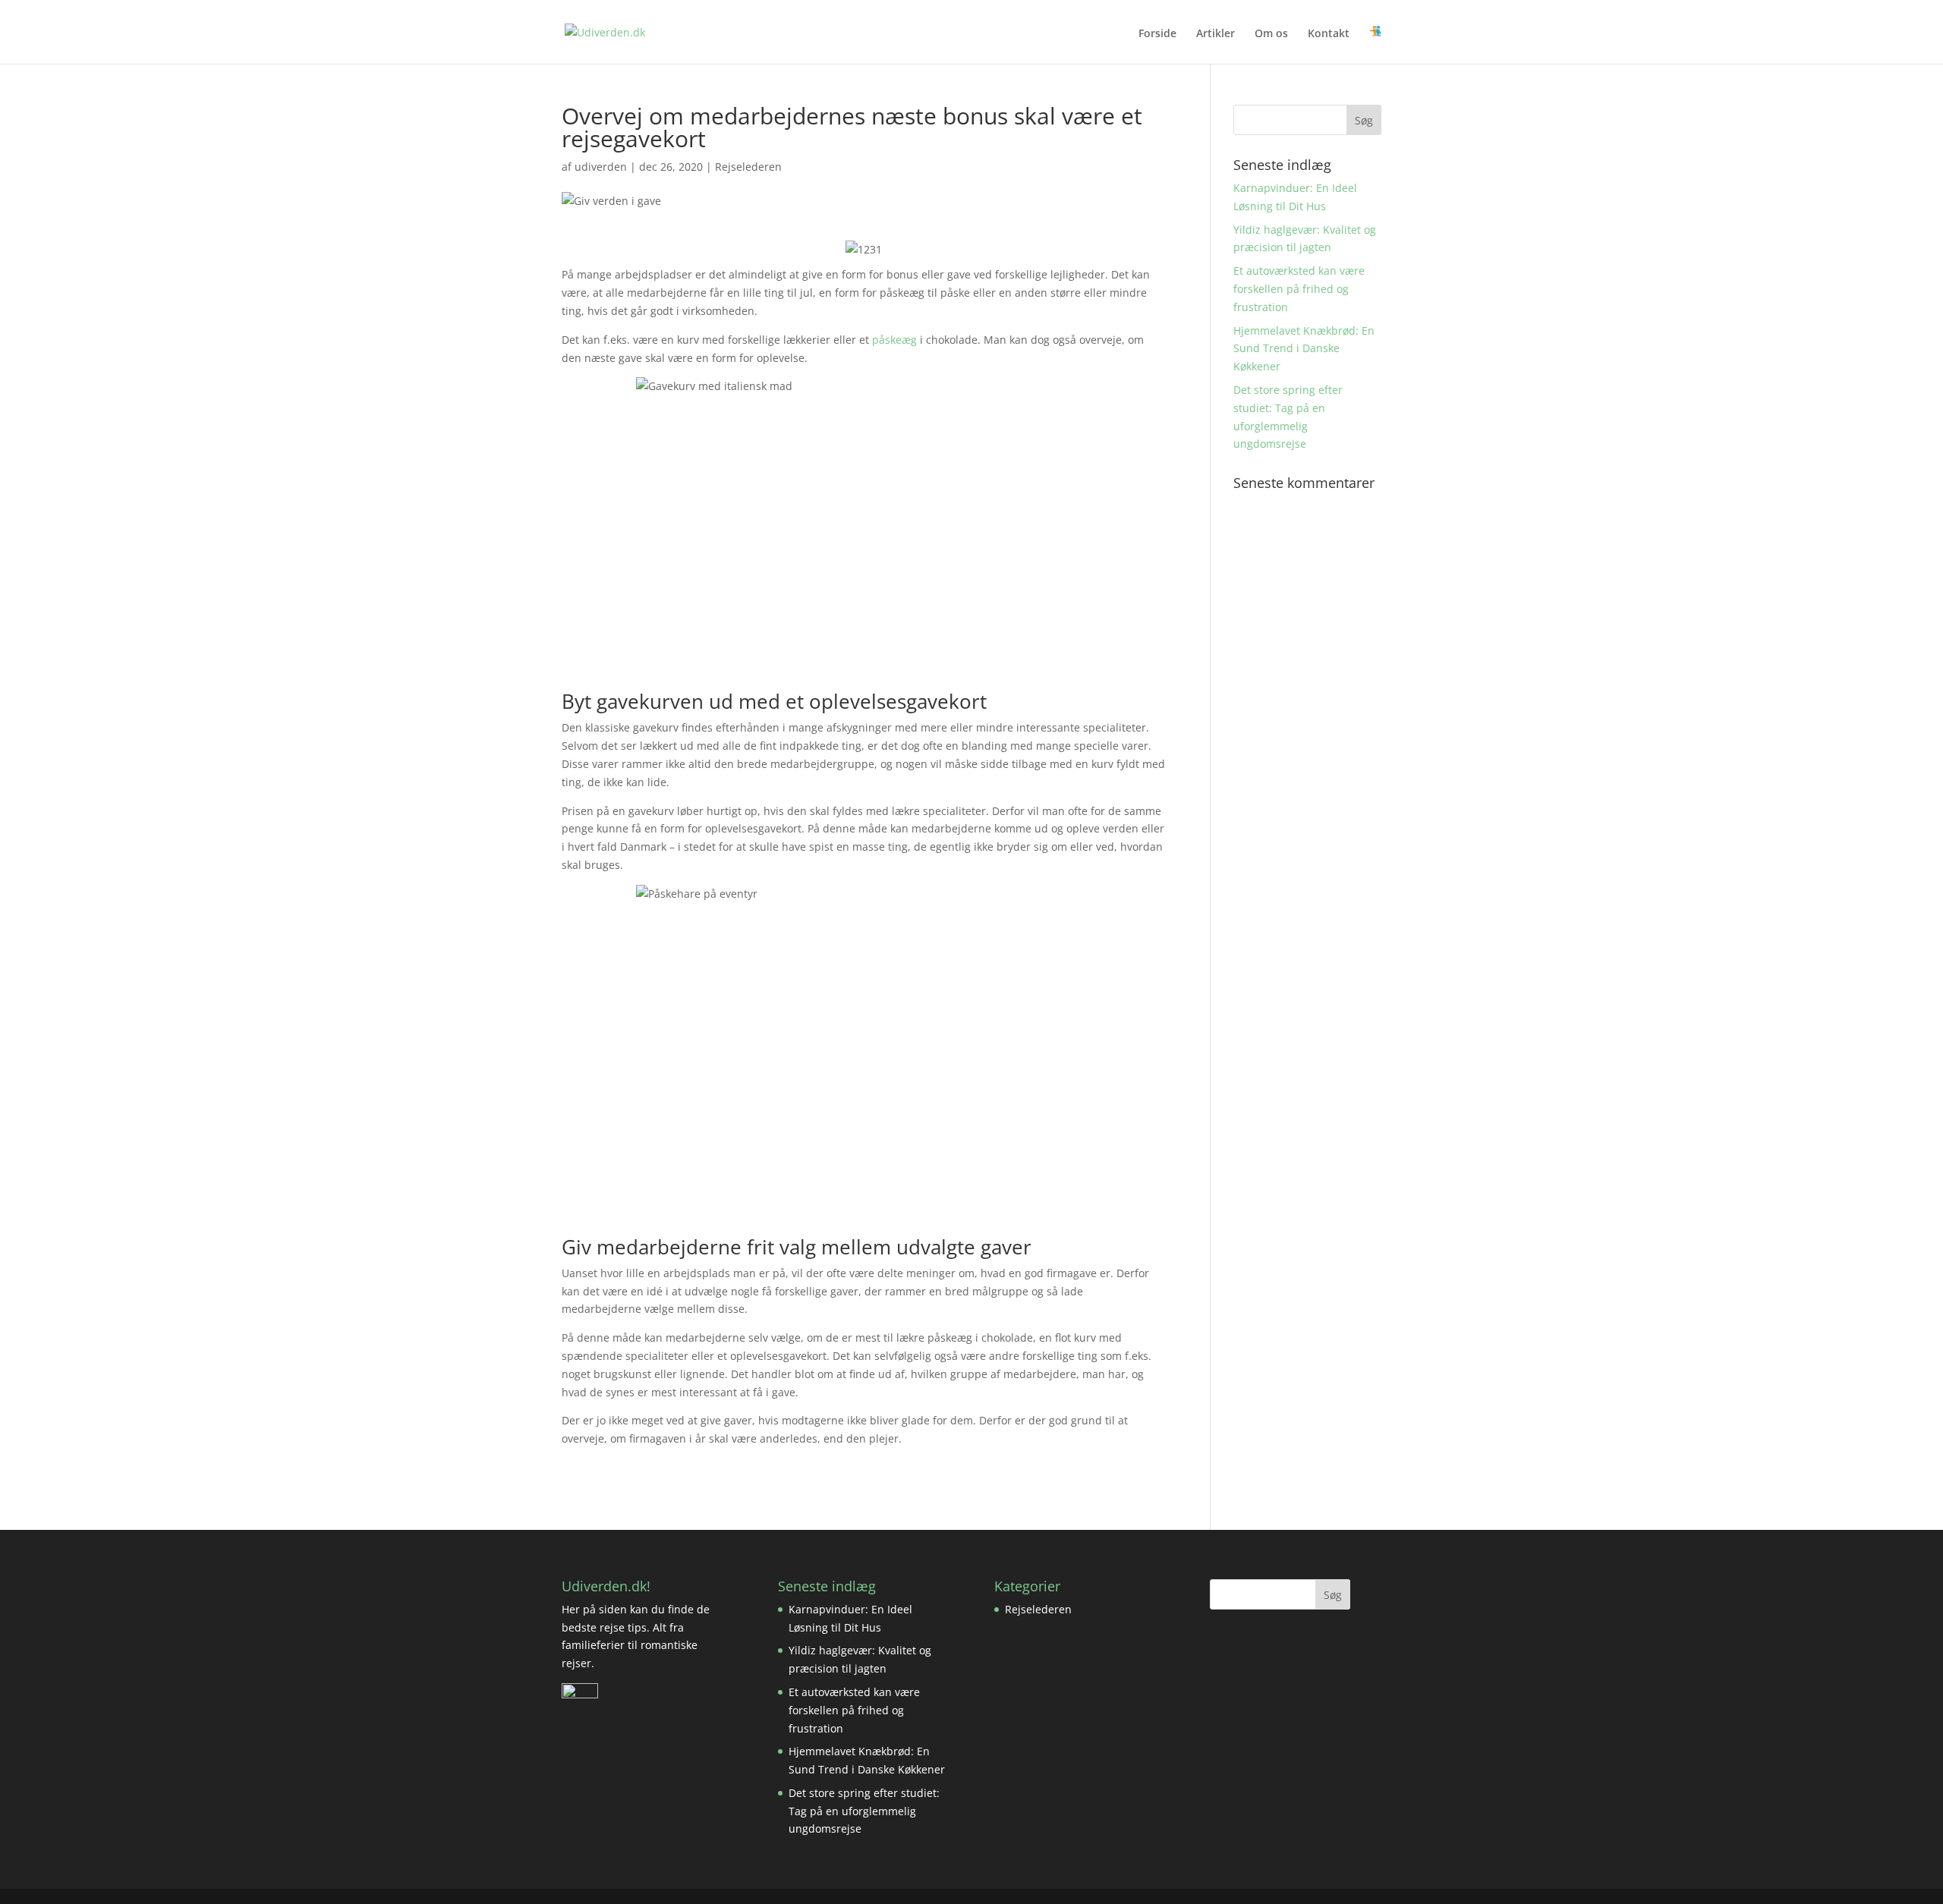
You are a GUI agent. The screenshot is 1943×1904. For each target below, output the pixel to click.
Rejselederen (748, 167)
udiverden (601, 167)
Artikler (1216, 34)
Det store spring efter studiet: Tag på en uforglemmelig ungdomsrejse (864, 1811)
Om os (1271, 34)
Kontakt (1329, 34)
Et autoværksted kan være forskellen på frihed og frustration (1299, 289)
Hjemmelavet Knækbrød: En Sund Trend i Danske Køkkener (1304, 349)
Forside (1157, 34)
